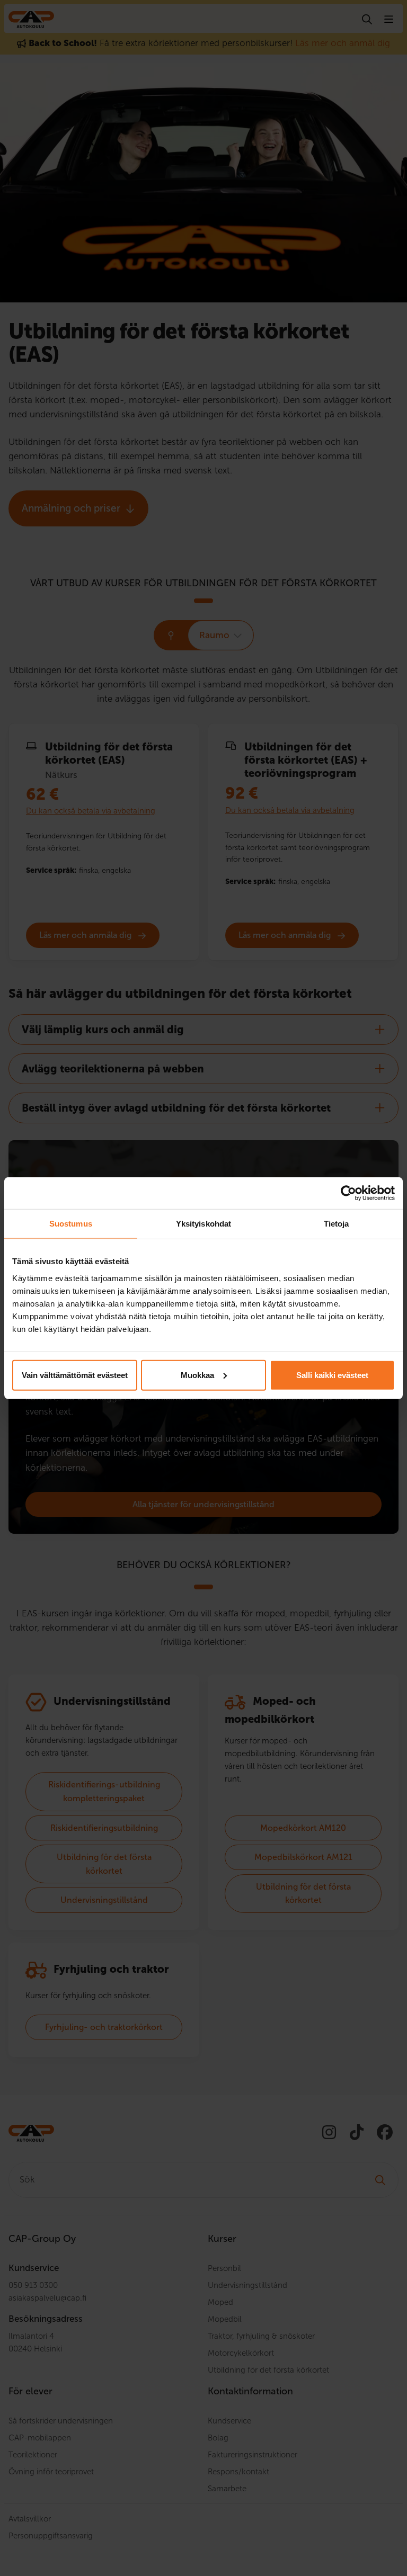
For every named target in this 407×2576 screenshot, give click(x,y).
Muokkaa (197, 1375)
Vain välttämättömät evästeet (75, 1375)
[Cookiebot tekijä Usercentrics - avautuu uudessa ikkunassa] (348, 1193)
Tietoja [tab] (337, 1224)
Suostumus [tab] (71, 1224)
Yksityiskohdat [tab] (203, 1224)
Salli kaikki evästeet (332, 1375)
